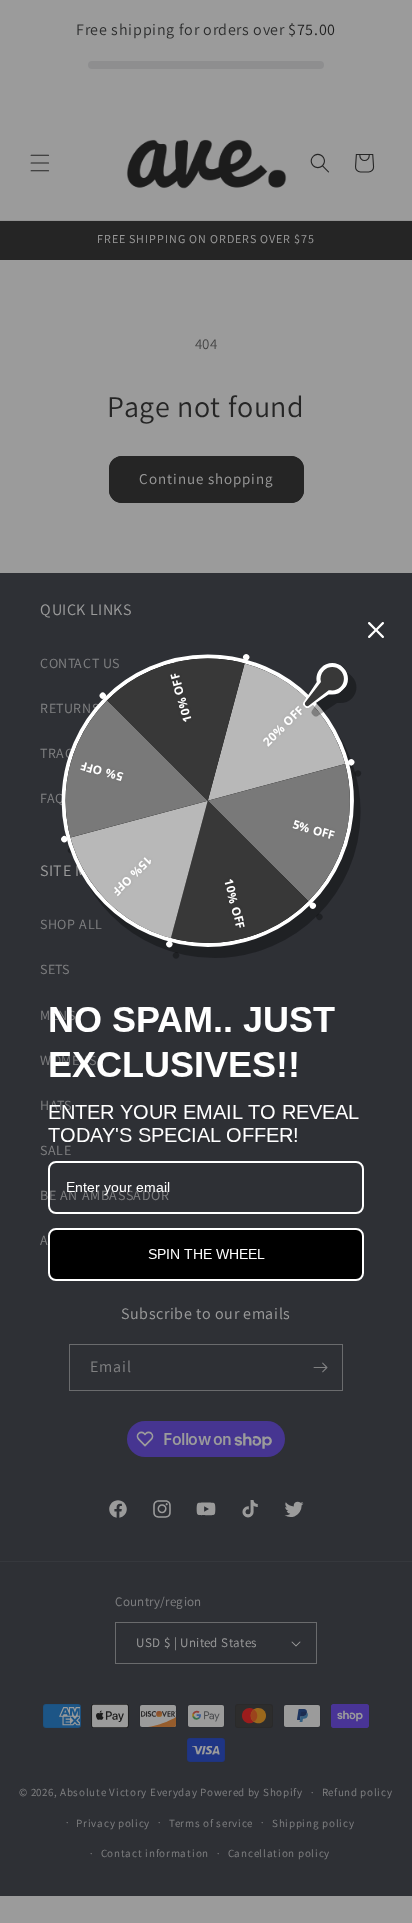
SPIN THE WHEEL (206, 1254)
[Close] (376, 630)
